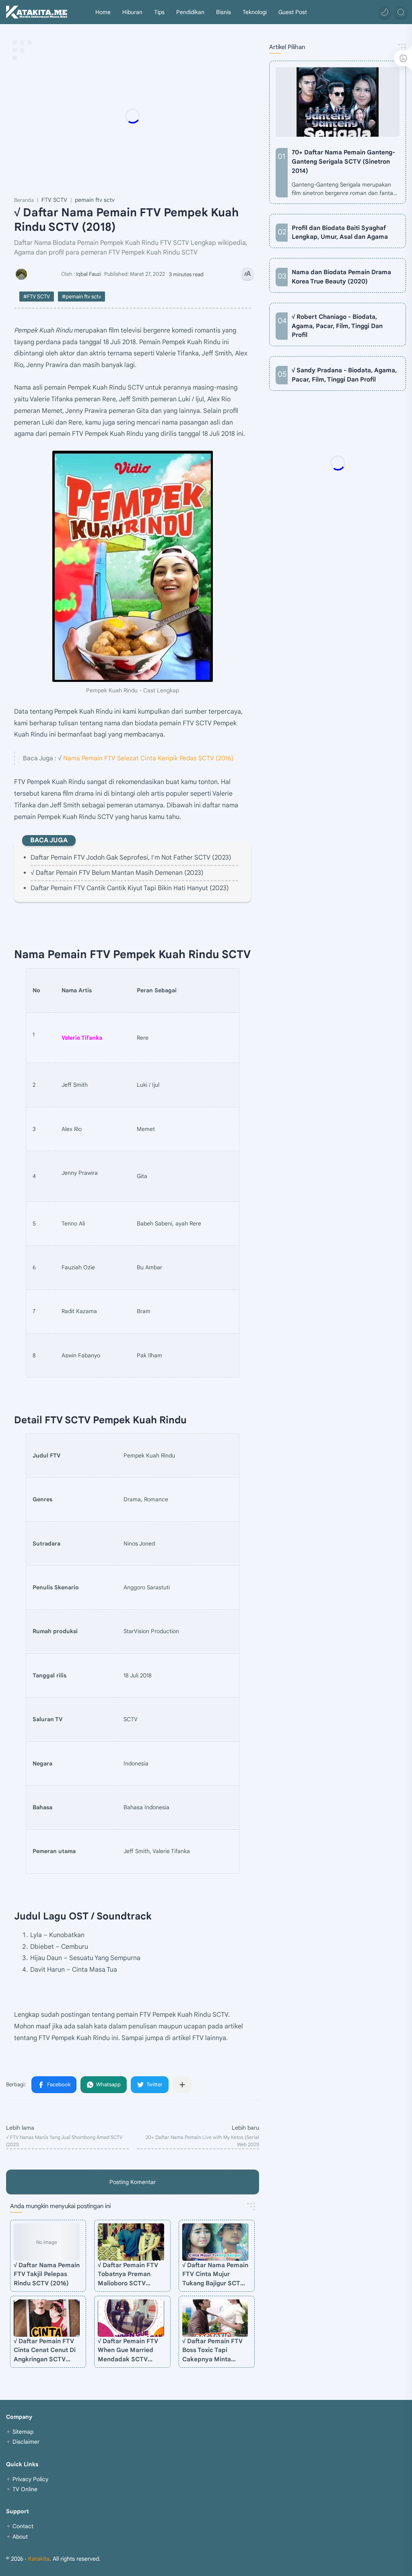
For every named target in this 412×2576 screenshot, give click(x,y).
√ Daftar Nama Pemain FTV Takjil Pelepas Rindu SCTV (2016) (47, 2274)
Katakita (39, 2559)
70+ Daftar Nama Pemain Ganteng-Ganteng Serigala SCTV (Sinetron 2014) (343, 161)
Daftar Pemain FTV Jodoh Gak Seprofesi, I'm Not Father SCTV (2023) (131, 858)
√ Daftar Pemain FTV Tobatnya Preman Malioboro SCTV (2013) (128, 2275)
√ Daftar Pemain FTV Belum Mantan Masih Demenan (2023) (117, 873)
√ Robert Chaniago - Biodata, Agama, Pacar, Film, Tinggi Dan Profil (337, 326)
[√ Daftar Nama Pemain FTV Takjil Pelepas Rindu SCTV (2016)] (47, 2242)
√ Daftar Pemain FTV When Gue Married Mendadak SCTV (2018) (128, 2351)
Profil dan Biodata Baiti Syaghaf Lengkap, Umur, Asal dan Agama (340, 232)
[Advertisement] (175, 116)
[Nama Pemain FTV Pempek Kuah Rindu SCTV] (133, 566)
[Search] (401, 12)
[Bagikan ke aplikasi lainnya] (182, 2085)
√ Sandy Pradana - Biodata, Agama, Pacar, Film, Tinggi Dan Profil (344, 375)
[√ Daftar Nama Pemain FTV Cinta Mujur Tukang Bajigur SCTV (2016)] (215, 2242)
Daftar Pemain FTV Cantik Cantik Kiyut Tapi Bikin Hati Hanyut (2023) (130, 888)
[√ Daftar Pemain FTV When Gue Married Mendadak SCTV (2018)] (131, 2318)
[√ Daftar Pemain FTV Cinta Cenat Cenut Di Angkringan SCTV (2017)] (47, 2318)
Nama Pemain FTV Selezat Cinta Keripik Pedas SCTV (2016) (148, 758)
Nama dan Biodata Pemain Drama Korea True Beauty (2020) (341, 277)
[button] (385, 12)
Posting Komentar (133, 2182)
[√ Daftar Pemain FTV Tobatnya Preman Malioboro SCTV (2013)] (131, 2242)
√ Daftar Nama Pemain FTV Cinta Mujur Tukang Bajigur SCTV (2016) (215, 2275)
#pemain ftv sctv (81, 297)
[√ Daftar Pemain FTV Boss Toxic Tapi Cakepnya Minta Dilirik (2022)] (215, 2318)
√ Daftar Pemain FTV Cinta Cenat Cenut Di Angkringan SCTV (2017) (45, 2351)
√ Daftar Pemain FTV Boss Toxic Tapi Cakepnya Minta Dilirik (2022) (212, 2351)
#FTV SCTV (37, 297)
